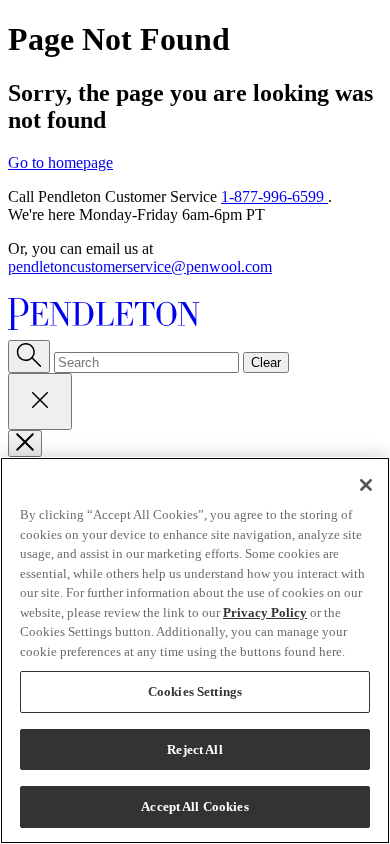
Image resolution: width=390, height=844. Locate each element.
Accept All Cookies (194, 806)
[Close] (25, 443)
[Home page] (195, 316)
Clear (266, 362)
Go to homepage (60, 162)
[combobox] (146, 362)
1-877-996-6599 (274, 196)
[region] (195, 650)
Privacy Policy (265, 612)
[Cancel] (40, 401)
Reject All (194, 749)
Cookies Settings (195, 691)
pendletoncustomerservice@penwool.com (140, 266)
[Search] (29, 356)
